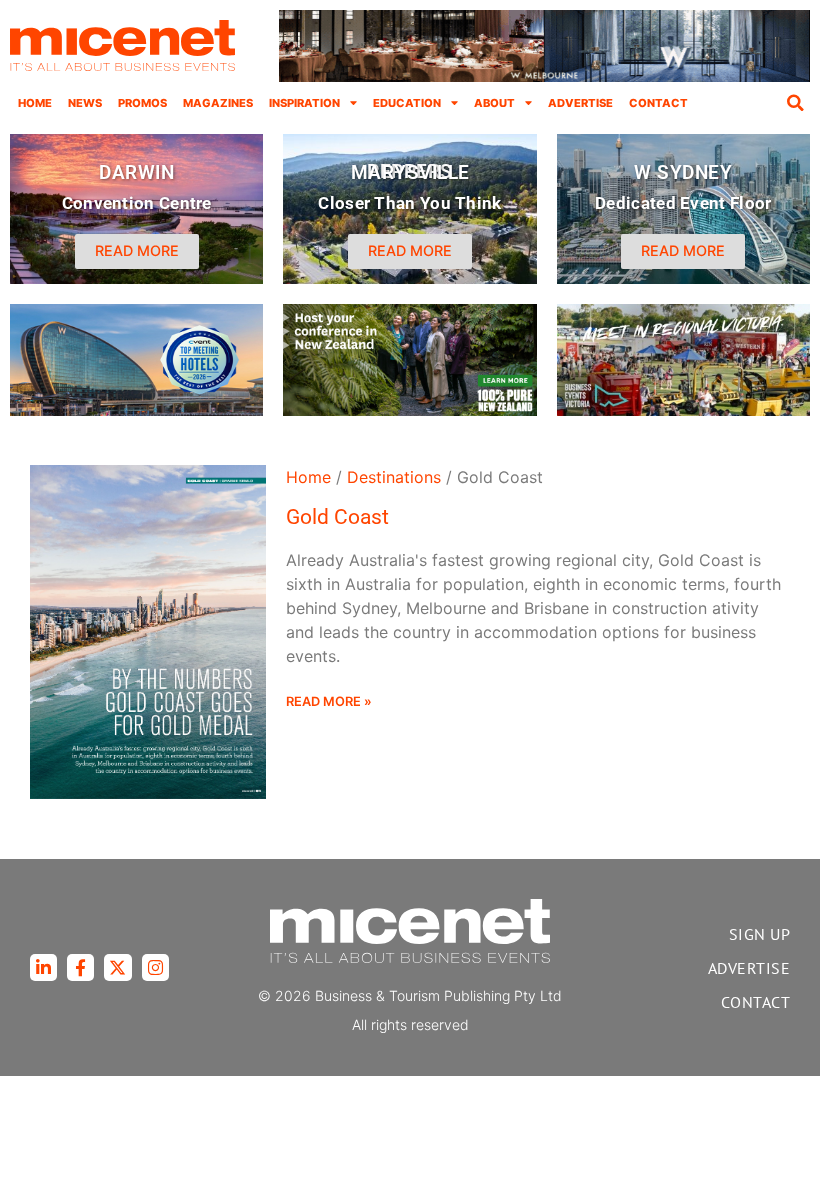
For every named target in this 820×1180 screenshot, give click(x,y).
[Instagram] (155, 967)
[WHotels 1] (544, 77)
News (85, 103)
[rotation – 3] (683, 410)
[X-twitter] (117, 967)
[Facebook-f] (80, 967)
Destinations (394, 477)
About (494, 103)
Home (35, 103)
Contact (658, 103)
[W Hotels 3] (136, 410)
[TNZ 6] (409, 410)
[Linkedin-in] (43, 967)
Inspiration (304, 103)
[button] (795, 103)
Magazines (218, 103)
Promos (142, 103)
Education (407, 103)
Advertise (580, 103)
